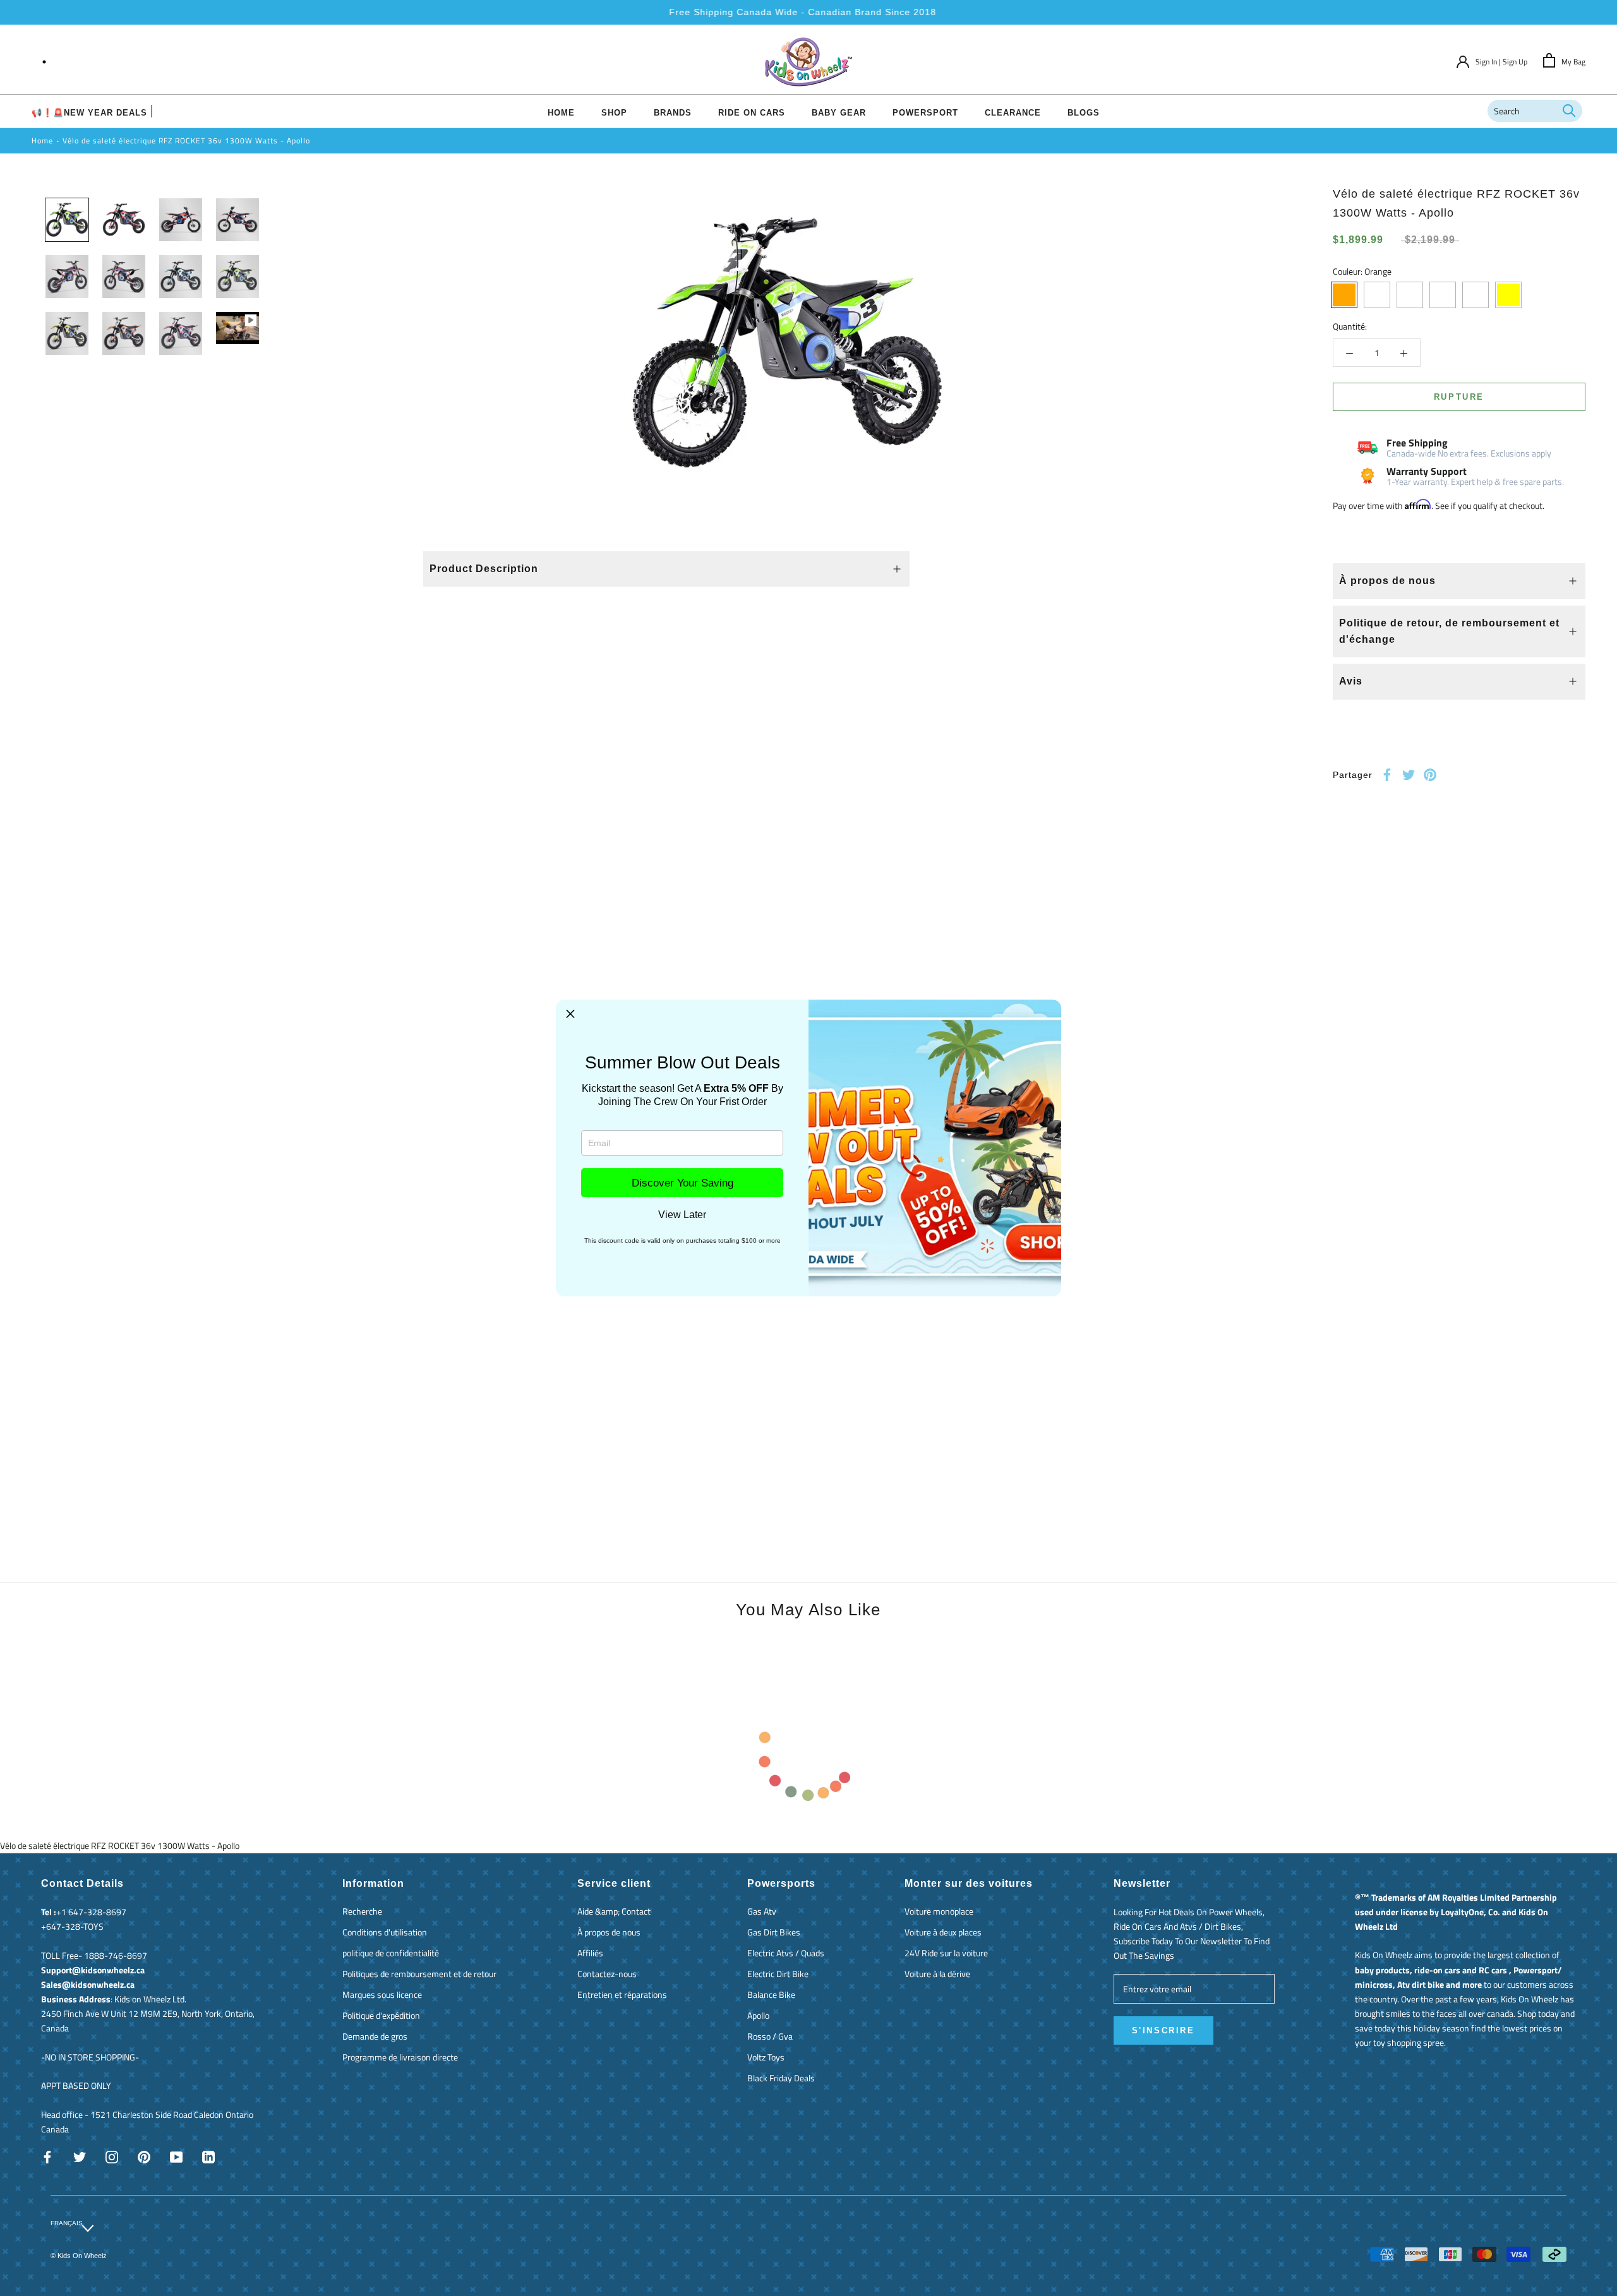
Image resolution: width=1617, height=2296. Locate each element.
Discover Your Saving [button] (682, 1183)
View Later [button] (682, 1215)
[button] (570, 1014)
